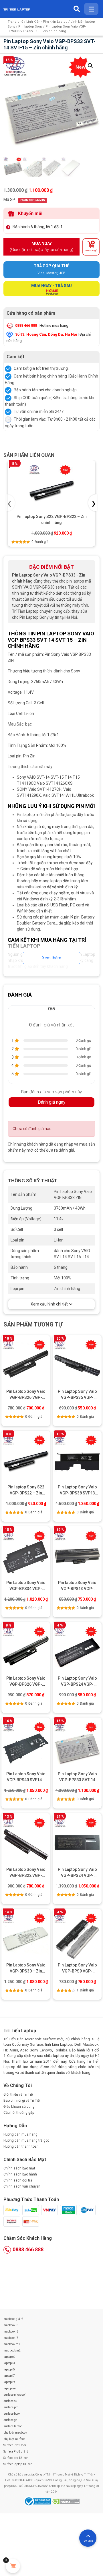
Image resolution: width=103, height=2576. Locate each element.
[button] (90, 66)
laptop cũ (9, 2357)
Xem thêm (52, 958)
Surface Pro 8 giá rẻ (16, 2452)
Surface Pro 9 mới (15, 2445)
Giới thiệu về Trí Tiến (19, 2095)
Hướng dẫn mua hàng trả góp (26, 2140)
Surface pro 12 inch (16, 2458)
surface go (10, 2420)
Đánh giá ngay (52, 1102)
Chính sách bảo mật (19, 2168)
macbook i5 (11, 2332)
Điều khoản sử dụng (19, 2107)
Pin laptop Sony (30, 27)
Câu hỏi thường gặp (19, 2113)
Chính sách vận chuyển (22, 2186)
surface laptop (13, 2426)
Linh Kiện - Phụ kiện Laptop (47, 22)
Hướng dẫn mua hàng (20, 2134)
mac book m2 (12, 2350)
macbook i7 (11, 2338)
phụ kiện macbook (15, 2433)
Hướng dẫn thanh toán (21, 2146)
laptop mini (11, 2388)
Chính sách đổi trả (18, 2180)
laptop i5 (9, 2369)
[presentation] (11, 503)
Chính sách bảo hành (20, 2174)
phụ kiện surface (14, 2439)
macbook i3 (11, 2325)
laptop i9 (9, 2382)
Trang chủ (15, 22)
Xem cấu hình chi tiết (49, 1304)
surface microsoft (15, 2395)
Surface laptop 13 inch (18, 2464)
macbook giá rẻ (13, 2319)
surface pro (11, 2407)
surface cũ (10, 2401)
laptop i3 (9, 2363)
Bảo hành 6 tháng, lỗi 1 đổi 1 (38, 227)
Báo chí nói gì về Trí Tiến (22, 2101)
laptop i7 (9, 2376)
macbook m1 (12, 2344)
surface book (12, 2414)
